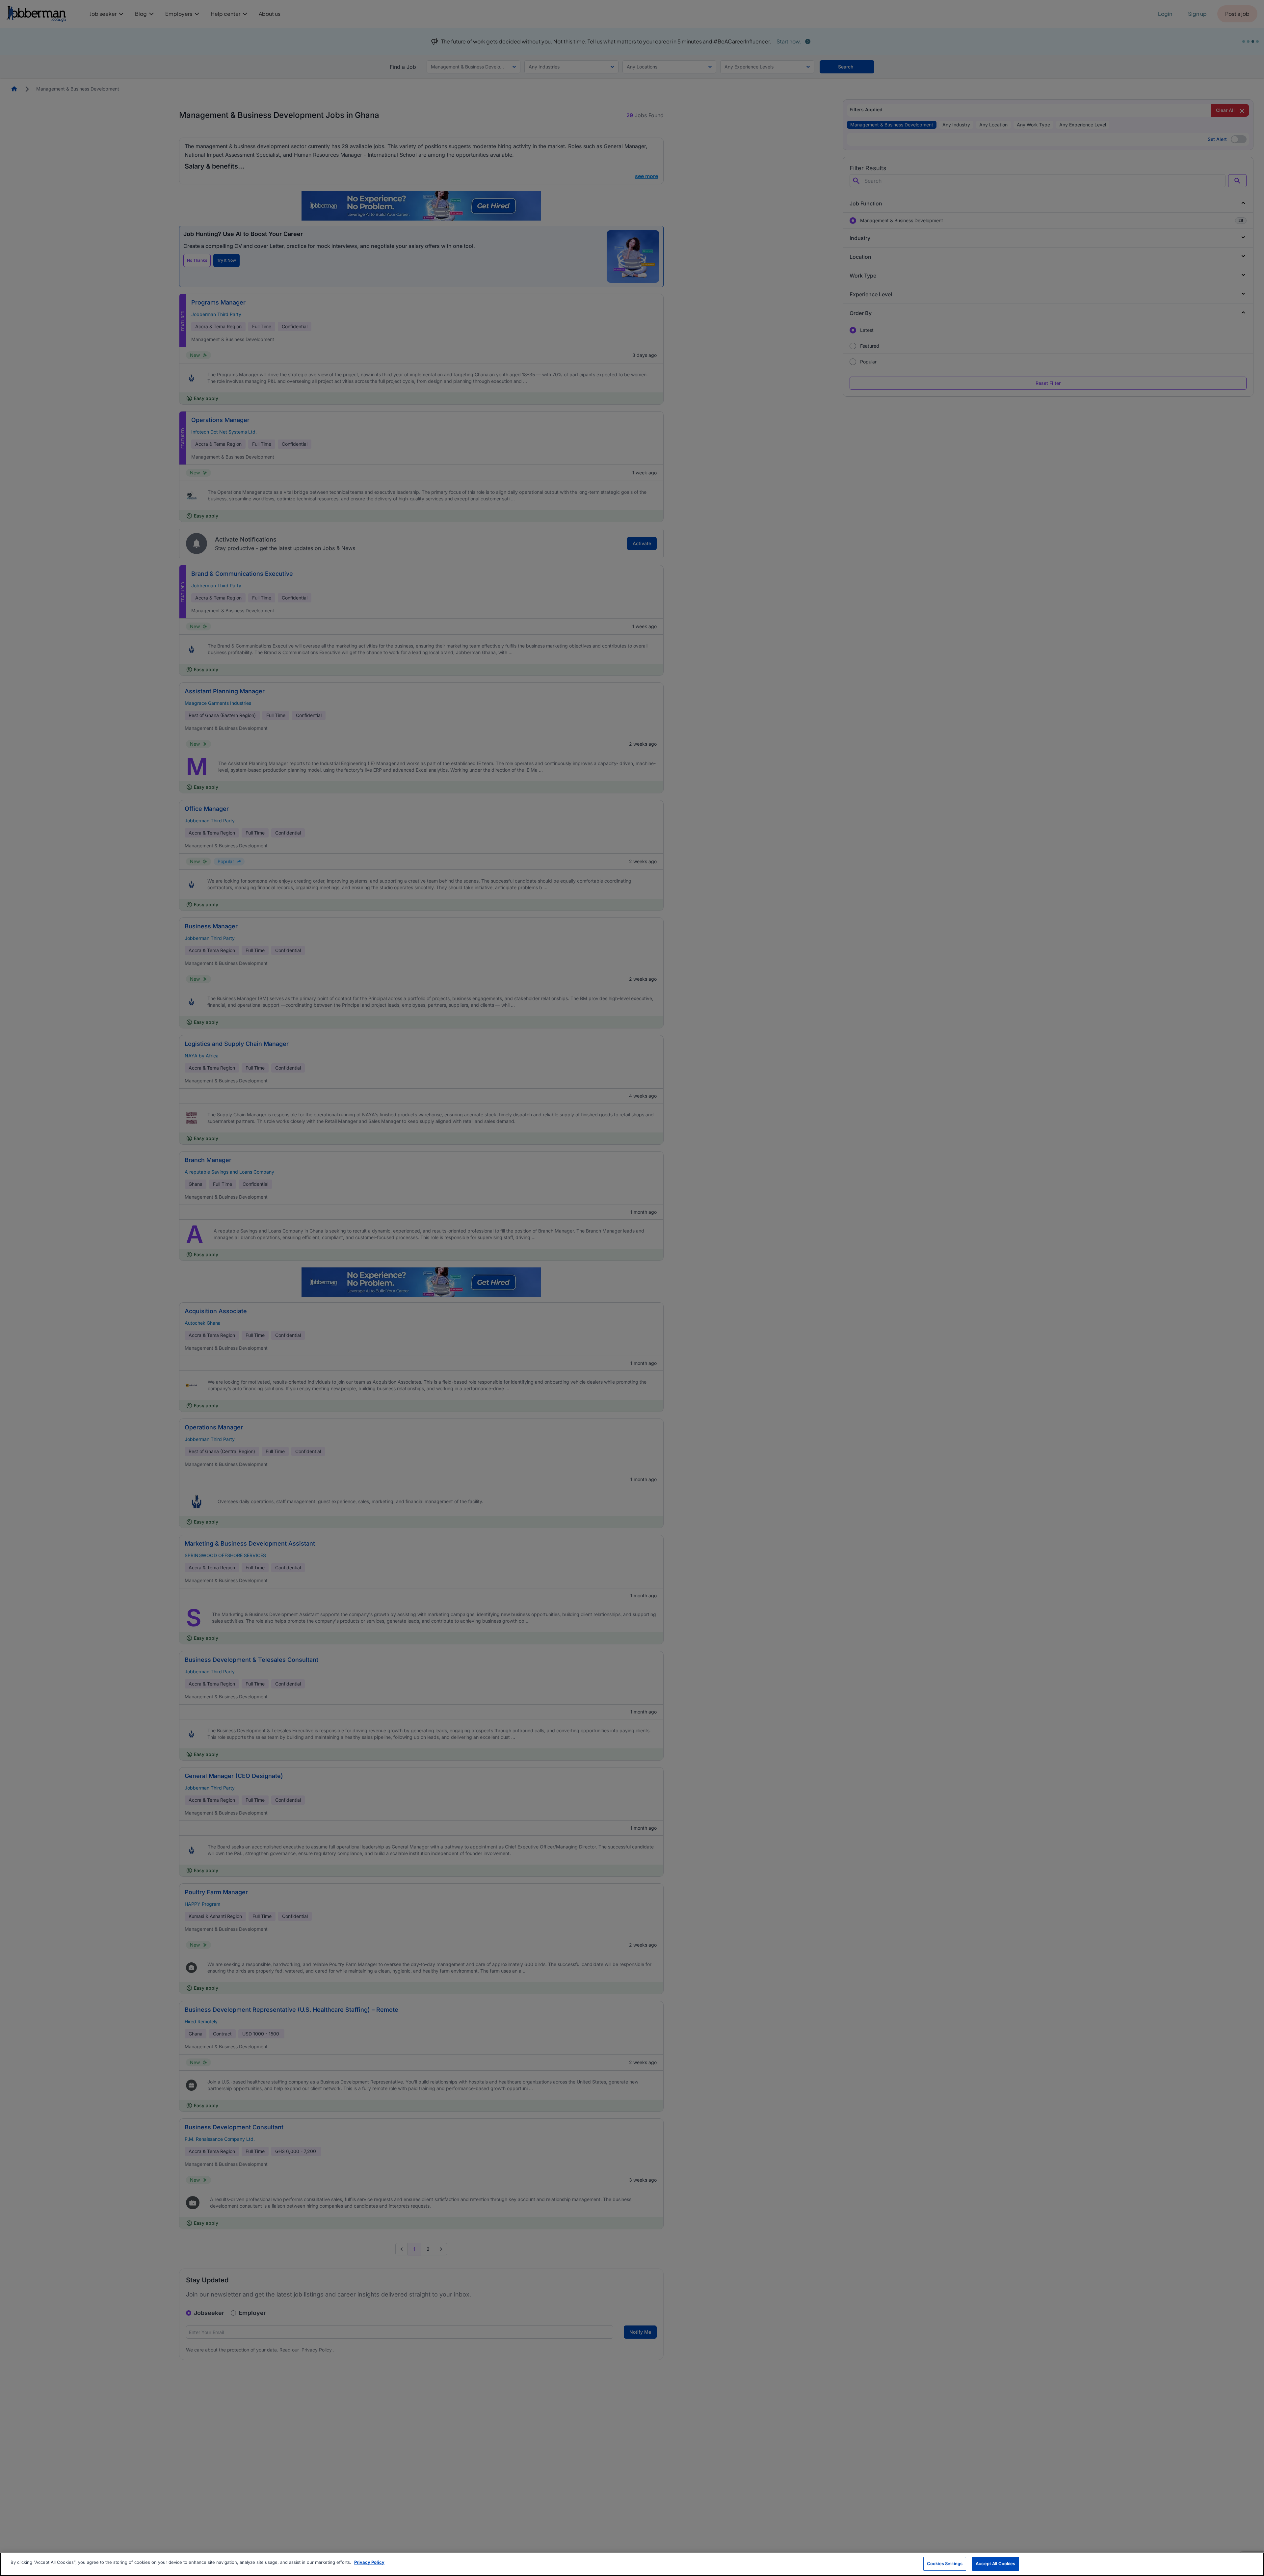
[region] (632, 2564)
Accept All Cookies (995, 2563)
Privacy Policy (369, 2562)
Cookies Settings (945, 2563)
